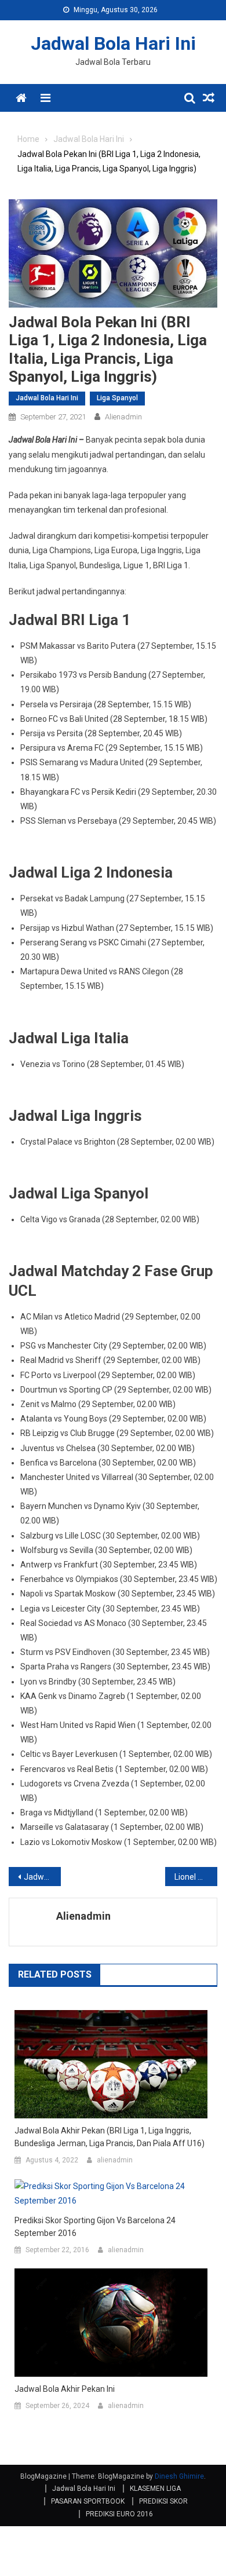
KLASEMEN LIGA (155, 2489)
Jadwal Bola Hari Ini (113, 43)
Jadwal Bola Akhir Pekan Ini (65, 2389)
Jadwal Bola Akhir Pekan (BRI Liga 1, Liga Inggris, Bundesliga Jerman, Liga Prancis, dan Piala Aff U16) (110, 2137)
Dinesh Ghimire (179, 2476)
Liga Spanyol (117, 398)
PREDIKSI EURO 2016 (119, 2514)
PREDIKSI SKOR (163, 2501)
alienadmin (123, 417)
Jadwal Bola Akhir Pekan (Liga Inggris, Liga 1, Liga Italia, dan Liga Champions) (42, 1877)
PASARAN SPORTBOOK (88, 2501)
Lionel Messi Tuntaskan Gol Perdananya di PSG (196, 1877)
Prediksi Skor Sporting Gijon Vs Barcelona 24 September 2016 (95, 2227)
